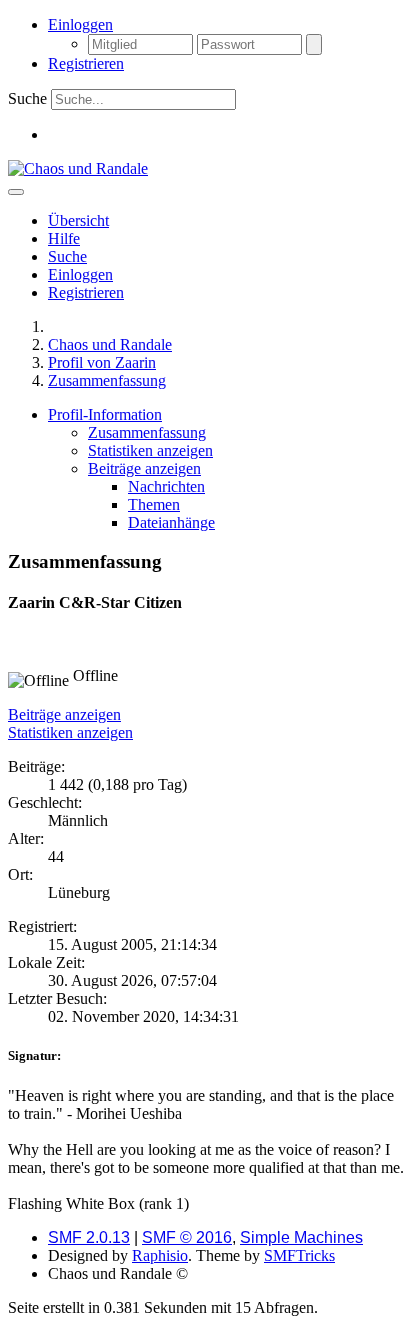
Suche (27, 98)
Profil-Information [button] (105, 414)
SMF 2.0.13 (89, 1237)
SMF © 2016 (187, 1237)
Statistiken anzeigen (70, 732)
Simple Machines (301, 1237)
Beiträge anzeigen (64, 714)
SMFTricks (299, 1255)
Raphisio (160, 1255)
